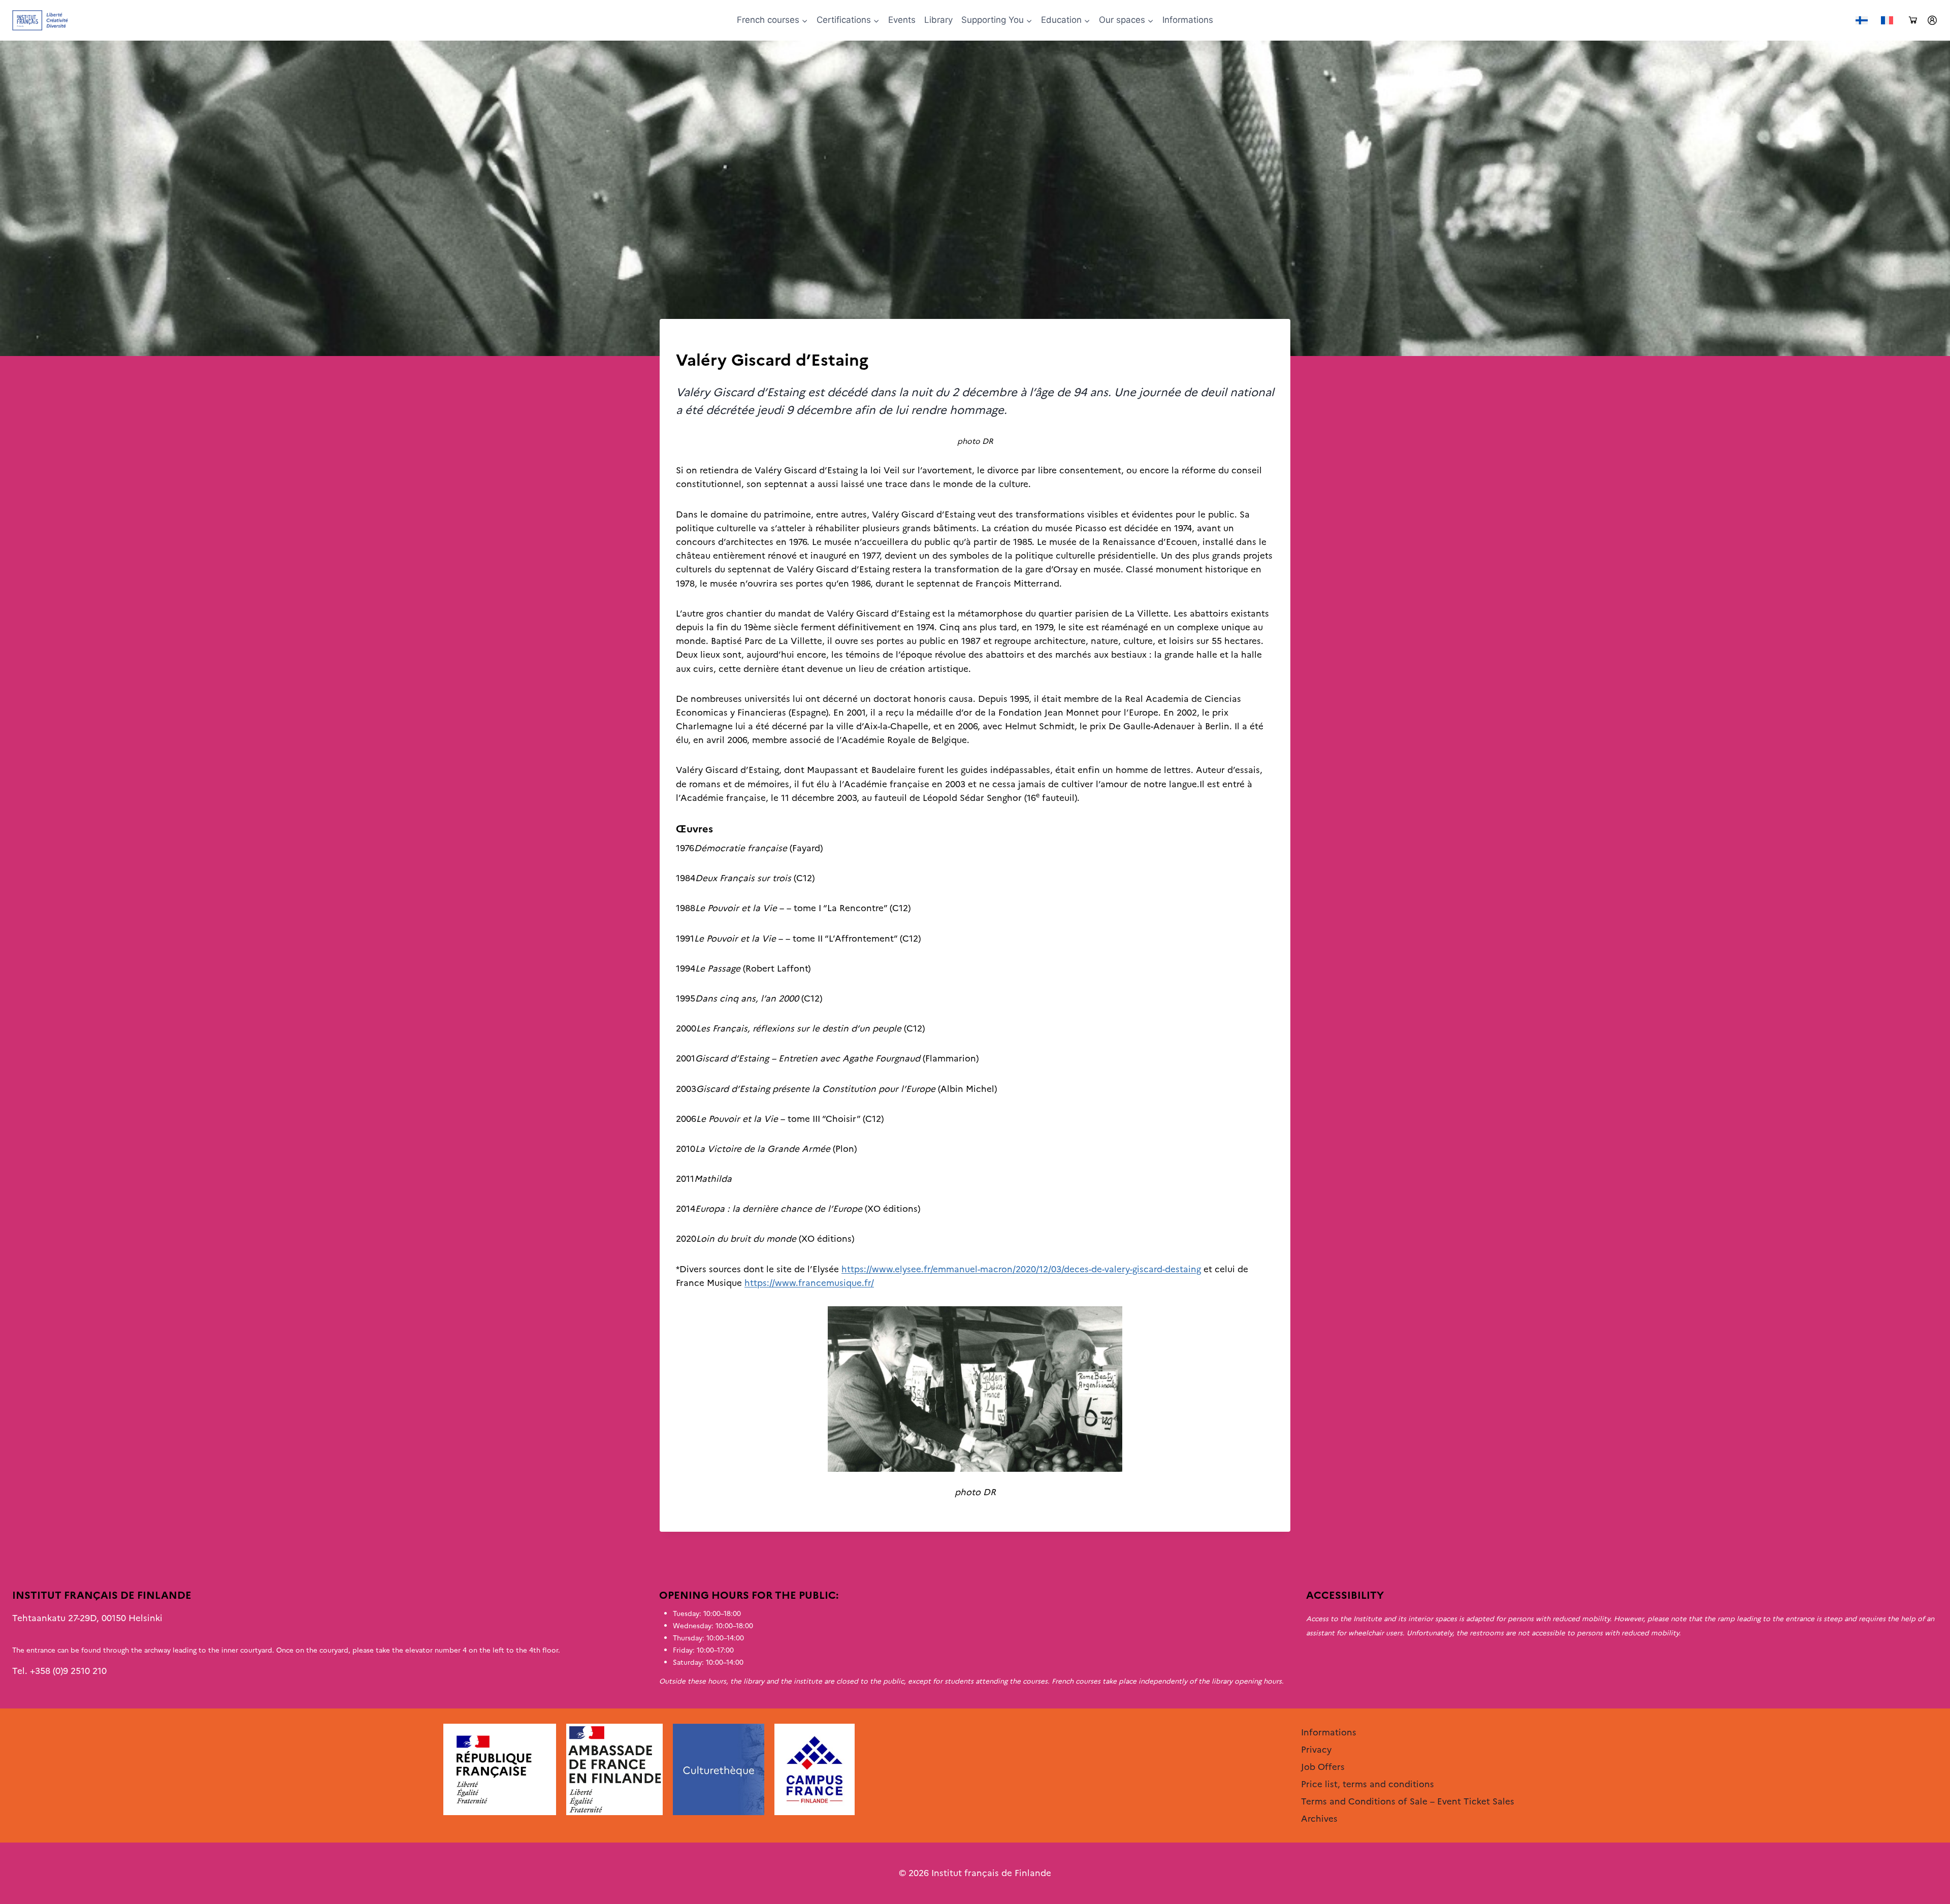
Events (902, 20)
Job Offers (1323, 1767)
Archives (693, 340)
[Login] (1932, 20)
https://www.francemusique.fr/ (809, 1283)
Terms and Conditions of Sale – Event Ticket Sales (1408, 1801)
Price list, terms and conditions (1368, 1784)
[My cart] (1913, 21)
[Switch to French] (1887, 21)
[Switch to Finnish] (1862, 21)
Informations (1188, 20)
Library (938, 20)
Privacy (1316, 1750)
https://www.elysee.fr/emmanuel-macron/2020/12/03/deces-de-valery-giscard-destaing (1021, 1269)
